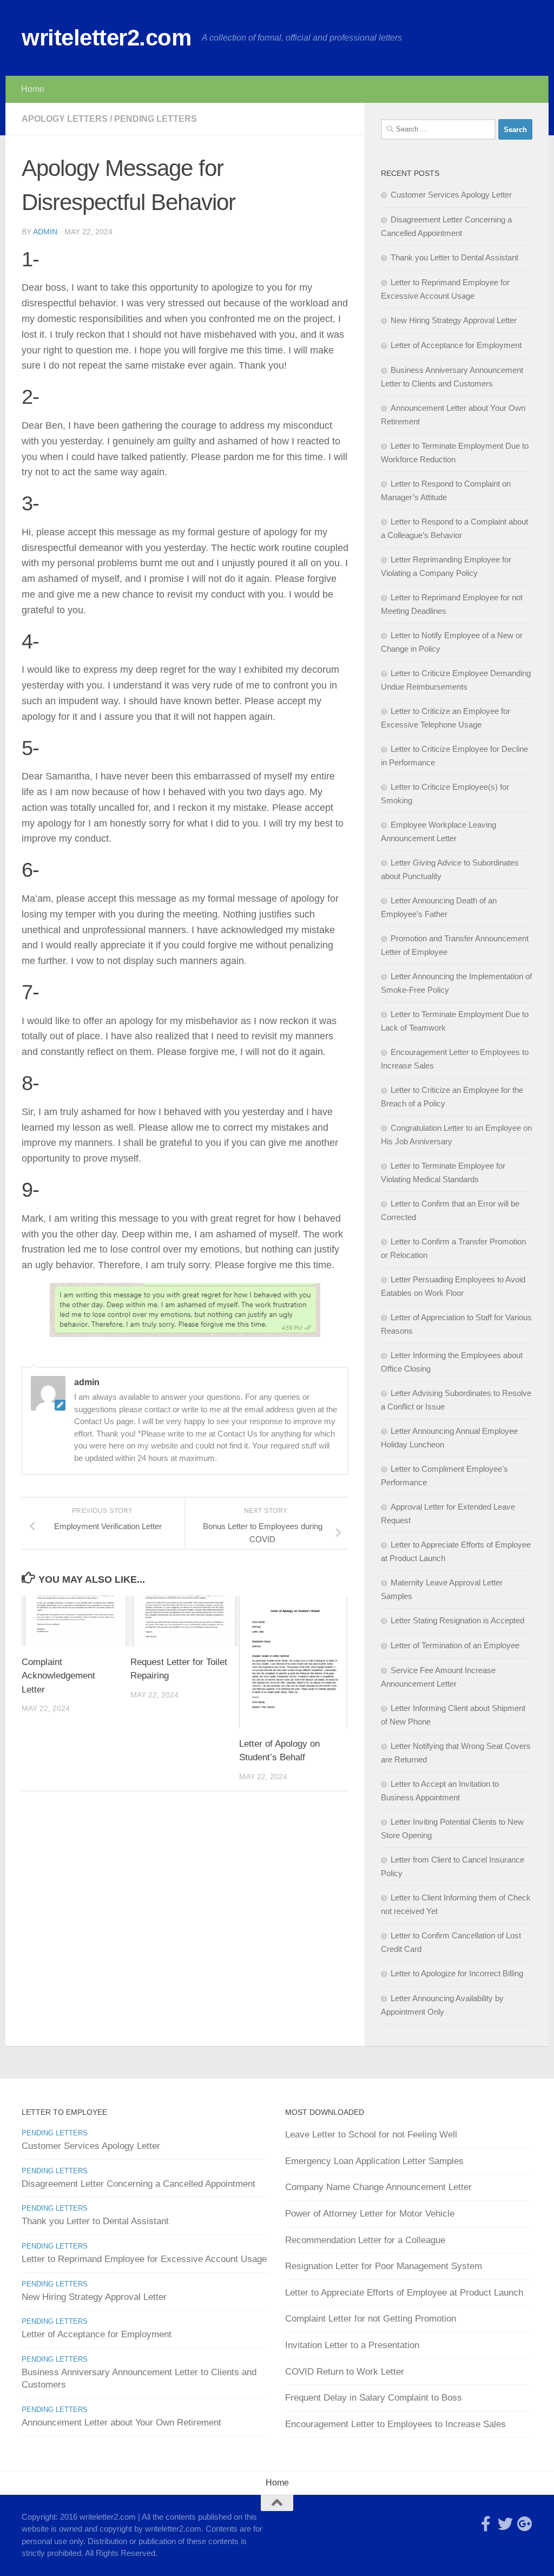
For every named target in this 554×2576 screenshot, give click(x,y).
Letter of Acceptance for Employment (456, 345)
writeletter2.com (106, 38)
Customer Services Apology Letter (451, 195)
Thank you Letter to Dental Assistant (454, 257)
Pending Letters (156, 119)
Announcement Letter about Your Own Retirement (121, 2423)
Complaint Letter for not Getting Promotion (371, 2319)
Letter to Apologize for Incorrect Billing (457, 1973)
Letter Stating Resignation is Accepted (457, 1620)
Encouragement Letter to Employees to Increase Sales (395, 2424)
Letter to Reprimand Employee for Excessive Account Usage (144, 2259)
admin (45, 232)
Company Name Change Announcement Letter (378, 2187)
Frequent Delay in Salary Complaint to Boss (374, 2398)
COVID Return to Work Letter (345, 2372)
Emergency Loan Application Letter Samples (374, 2161)
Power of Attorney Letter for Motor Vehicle (370, 2214)
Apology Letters (65, 119)
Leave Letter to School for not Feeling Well (371, 2135)
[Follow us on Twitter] (505, 2524)
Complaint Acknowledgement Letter (58, 1676)
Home (33, 89)
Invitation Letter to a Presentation (352, 2345)
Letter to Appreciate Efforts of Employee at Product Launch (404, 2293)
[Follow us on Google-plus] (525, 2524)
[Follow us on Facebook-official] (486, 2524)
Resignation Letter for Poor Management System (384, 2266)
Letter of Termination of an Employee (455, 1645)
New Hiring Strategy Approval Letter (454, 320)
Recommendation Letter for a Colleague (365, 2240)
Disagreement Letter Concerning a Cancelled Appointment (138, 2184)
